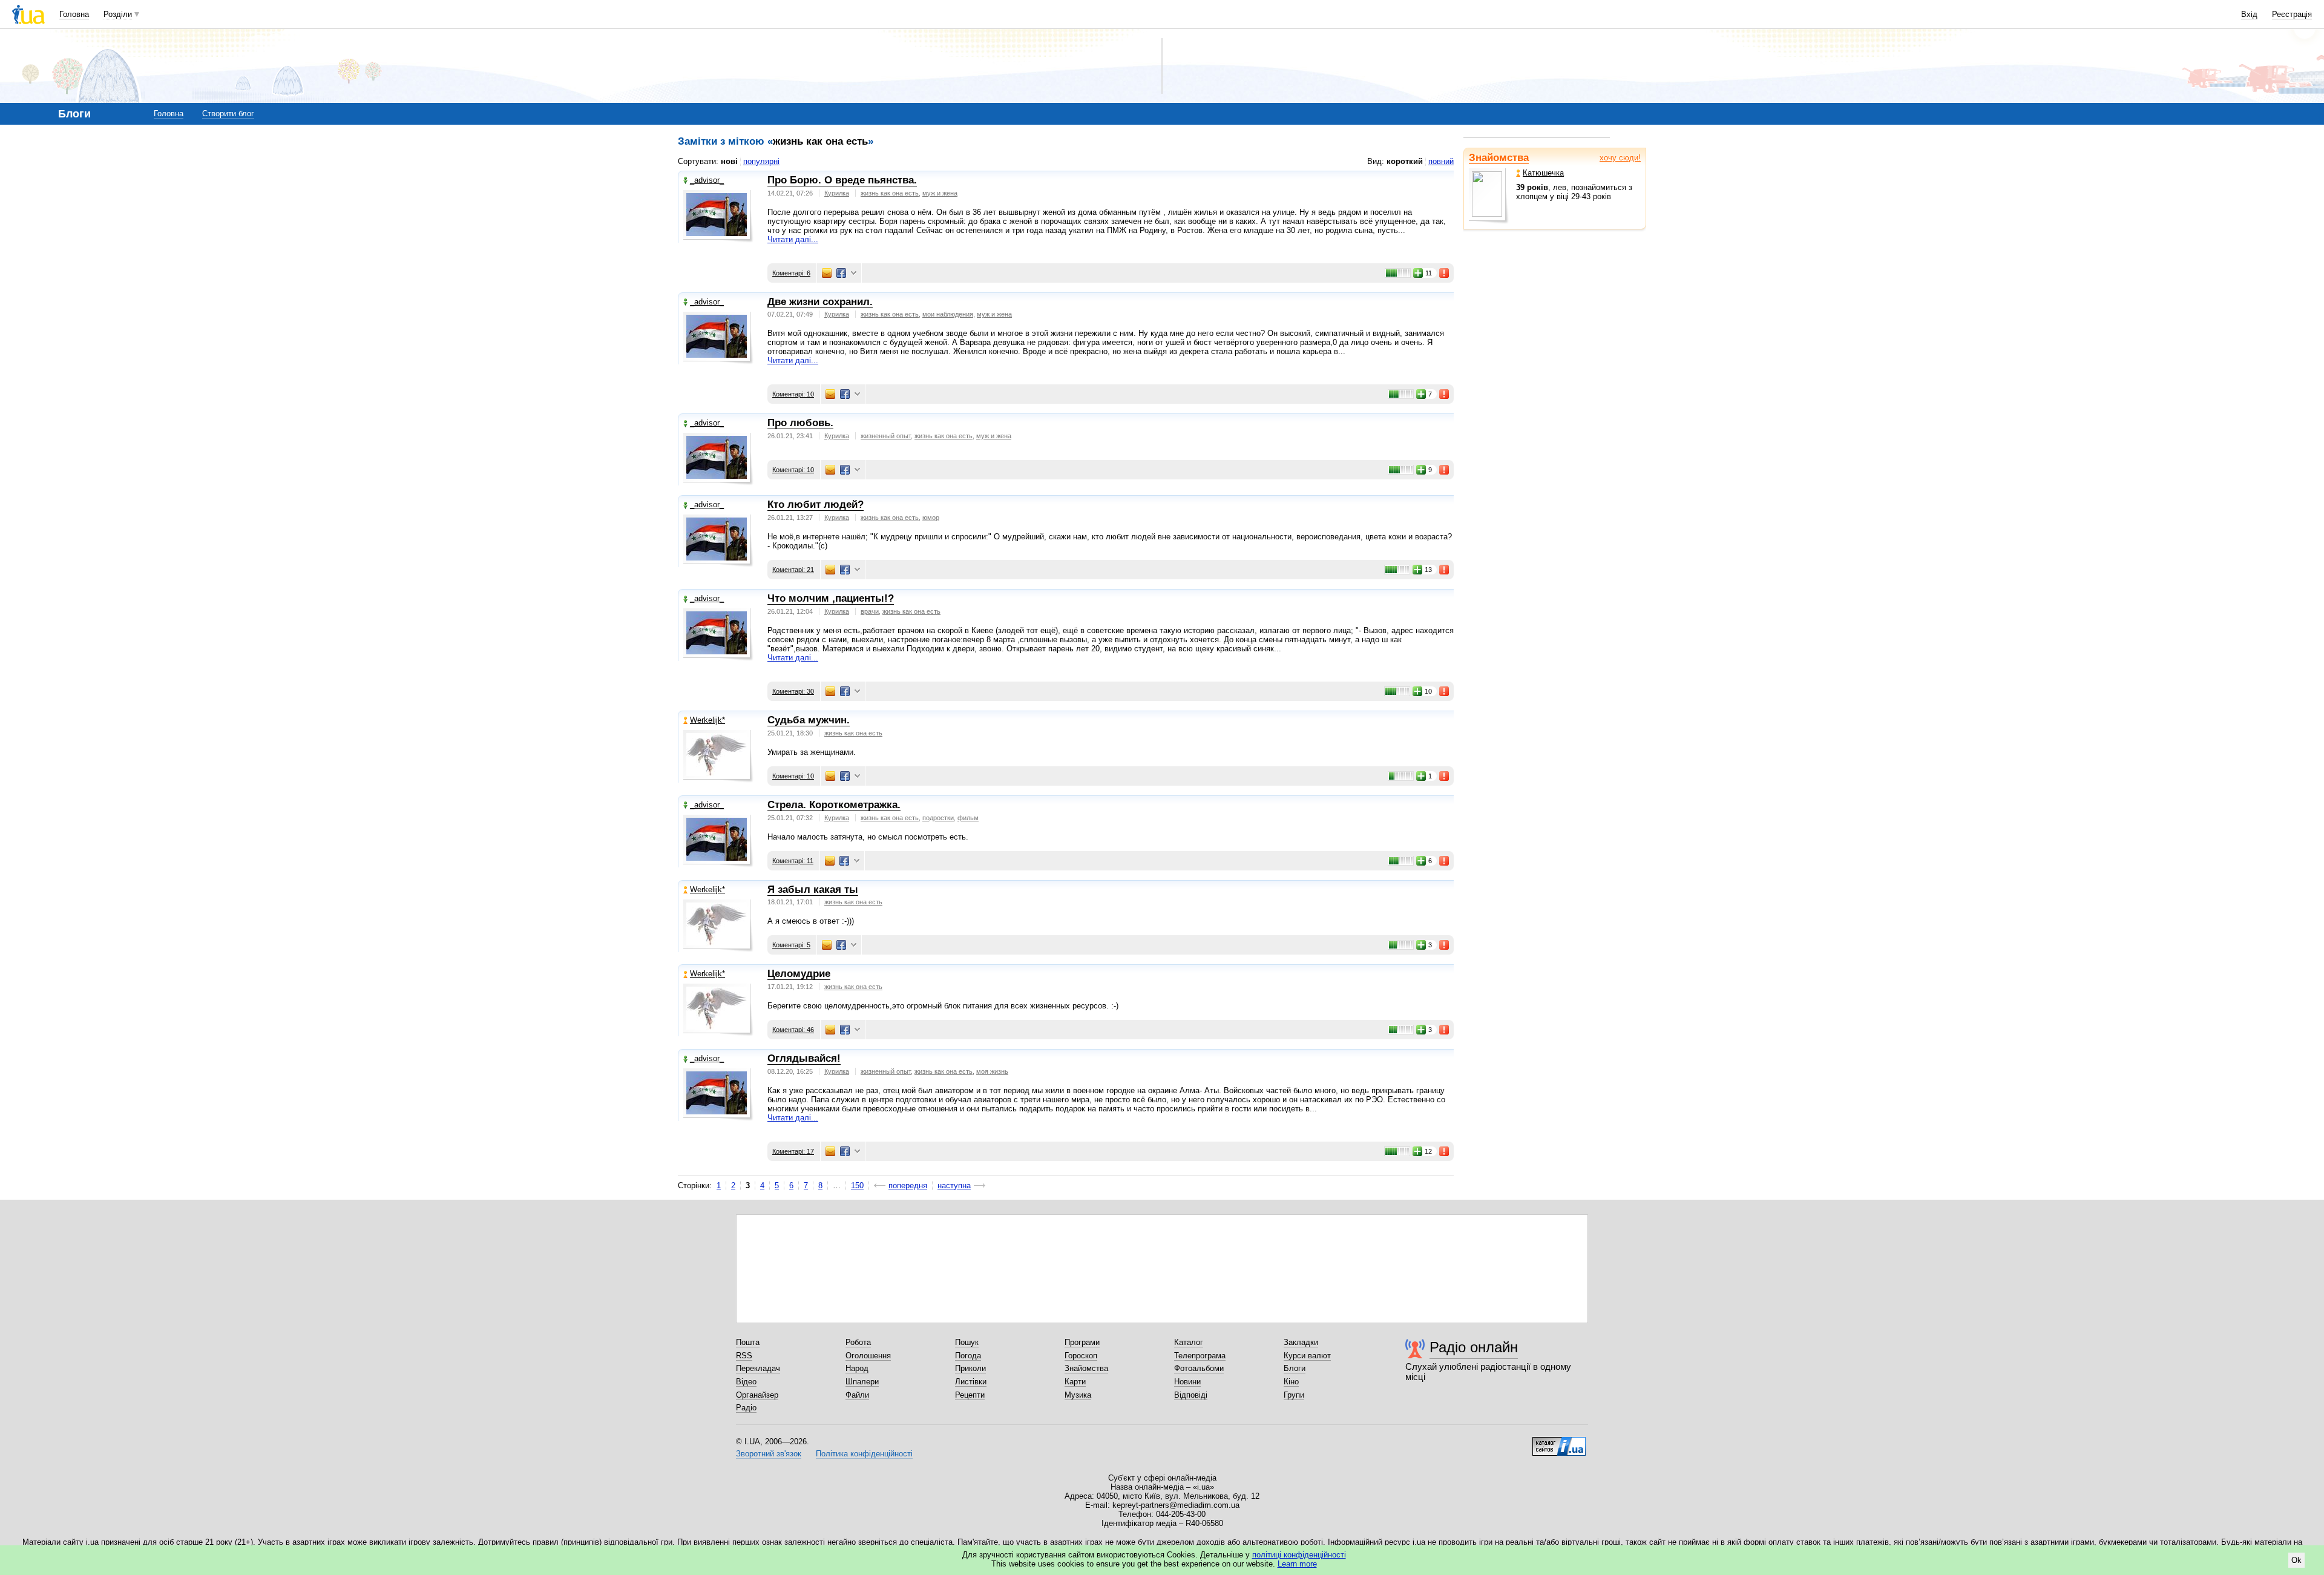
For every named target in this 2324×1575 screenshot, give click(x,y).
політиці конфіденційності (1299, 1555)
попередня (908, 1185)
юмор (931, 518)
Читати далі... (793, 239)
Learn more (1297, 1564)
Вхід (2249, 14)
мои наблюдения (948, 314)
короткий (1405, 161)
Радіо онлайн (1474, 1347)
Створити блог (228, 113)
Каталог (1189, 1342)
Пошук (967, 1342)
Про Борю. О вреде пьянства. (842, 180)
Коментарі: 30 (793, 691)
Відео (746, 1382)
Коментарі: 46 (793, 1030)
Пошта (748, 1342)
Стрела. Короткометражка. (834, 805)
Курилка (837, 193)
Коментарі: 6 (791, 273)
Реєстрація (2292, 14)
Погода (968, 1356)
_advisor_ (707, 180)
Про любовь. (800, 423)
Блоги (1295, 1368)
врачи (870, 611)
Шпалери (862, 1382)
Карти (1075, 1382)
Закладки (1301, 1342)
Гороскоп (1081, 1356)
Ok (2296, 1560)
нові (729, 161)
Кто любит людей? (816, 505)
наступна (954, 1185)
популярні (761, 161)
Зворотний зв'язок (769, 1454)
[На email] (827, 273)
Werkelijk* (707, 720)
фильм (968, 818)
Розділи (118, 14)
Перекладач (758, 1368)
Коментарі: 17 (793, 1151)
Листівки (971, 1382)
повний (1441, 161)
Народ (857, 1368)
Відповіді (1191, 1395)
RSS (744, 1356)
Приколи (970, 1368)
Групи (1294, 1395)
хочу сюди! (1620, 158)
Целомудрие (799, 974)
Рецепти (970, 1395)
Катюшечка (1543, 173)
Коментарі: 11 (793, 861)
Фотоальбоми (1199, 1368)
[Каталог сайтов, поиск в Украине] (1559, 1442)
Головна (74, 14)
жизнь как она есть (890, 193)
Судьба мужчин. (809, 720)
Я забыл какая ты (813, 889)
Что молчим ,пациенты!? (831, 598)
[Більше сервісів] (854, 273)
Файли (857, 1395)
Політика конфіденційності (864, 1454)
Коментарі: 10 (793, 394)
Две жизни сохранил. (820, 302)
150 (857, 1185)
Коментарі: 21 (793, 570)
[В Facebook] (841, 273)
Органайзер (757, 1395)
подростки (938, 818)
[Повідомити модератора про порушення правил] (1445, 273)
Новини (1187, 1382)
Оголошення (868, 1356)
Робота (858, 1342)
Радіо (746, 1408)
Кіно (1291, 1382)
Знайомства (1499, 158)
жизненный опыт (886, 436)
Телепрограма (1200, 1356)
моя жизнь (992, 1071)
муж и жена (940, 193)
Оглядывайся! (804, 1058)
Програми (1082, 1342)
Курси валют (1307, 1356)
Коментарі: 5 (791, 945)
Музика (1078, 1395)
